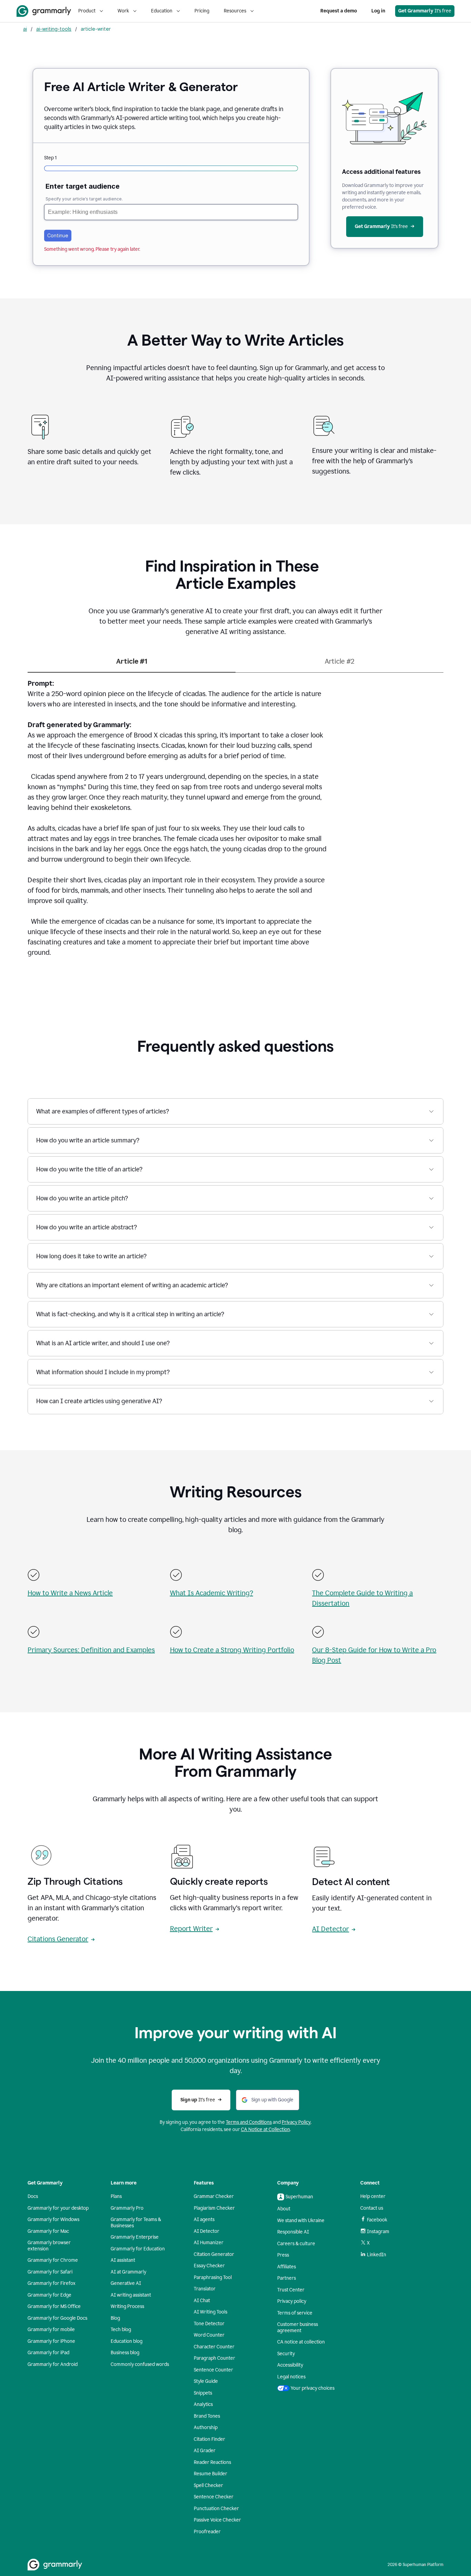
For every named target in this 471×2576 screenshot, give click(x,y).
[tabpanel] (235, 822)
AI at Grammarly (128, 2272)
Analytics (203, 2404)
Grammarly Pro (127, 2208)
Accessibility (290, 2365)
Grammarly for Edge (49, 2295)
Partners (287, 2278)
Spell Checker (208, 2485)
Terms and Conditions (249, 2122)
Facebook (377, 2220)
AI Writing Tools (211, 2312)
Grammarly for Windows (53, 2220)
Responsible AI (293, 2232)
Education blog (127, 2341)
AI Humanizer (209, 2243)
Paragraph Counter (214, 2358)
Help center (373, 2196)
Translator (205, 2289)
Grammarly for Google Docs (57, 2318)
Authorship (206, 2428)
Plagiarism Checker (214, 2208)
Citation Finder (209, 2439)
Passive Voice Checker (217, 2520)
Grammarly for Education (138, 2249)
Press (283, 2255)
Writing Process (127, 2306)
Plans (116, 2196)
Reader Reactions (212, 2462)
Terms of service (295, 2313)
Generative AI (126, 2283)
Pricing (202, 11)
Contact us (372, 2208)
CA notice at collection (301, 2342)
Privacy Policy (296, 2122)
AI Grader (205, 2451)
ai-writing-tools (54, 29)
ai (25, 29)
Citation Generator (214, 2254)
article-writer (96, 29)
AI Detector (330, 1929)
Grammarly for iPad (48, 2353)
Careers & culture (296, 2244)
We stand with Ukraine (301, 2221)
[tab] (132, 664)
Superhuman (299, 2197)
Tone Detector (209, 2324)
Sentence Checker (214, 2497)
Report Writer (191, 1929)
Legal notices (291, 2377)
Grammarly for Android (53, 2364)
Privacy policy (292, 2301)
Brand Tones (207, 2416)
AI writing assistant (131, 2295)
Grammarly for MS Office (54, 2306)
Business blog (125, 2353)
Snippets (203, 2393)
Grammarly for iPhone (51, 2341)
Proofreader (207, 2532)
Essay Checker (209, 2266)
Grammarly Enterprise (135, 2237)
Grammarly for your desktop (58, 2208)
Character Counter (214, 2347)
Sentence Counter (213, 2370)
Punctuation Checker (216, 2509)
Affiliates (287, 2267)
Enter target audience (83, 186)
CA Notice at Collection (265, 2129)
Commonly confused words (140, 2364)
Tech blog (121, 2330)
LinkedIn (377, 2255)
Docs (33, 2196)
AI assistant (123, 2260)
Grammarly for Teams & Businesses (136, 2223)
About (284, 2209)
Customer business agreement (298, 2327)
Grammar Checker (214, 2196)
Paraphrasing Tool (213, 2277)
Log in (378, 11)
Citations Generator (58, 1939)
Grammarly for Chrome (53, 2260)
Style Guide (206, 2381)
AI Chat (202, 2301)
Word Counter (209, 2335)
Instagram (378, 2232)
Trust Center (291, 2290)
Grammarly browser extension (49, 2246)
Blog (115, 2318)
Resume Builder (211, 2474)
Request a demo (339, 11)
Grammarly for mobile (51, 2330)
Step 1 (50, 158)
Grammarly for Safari (50, 2272)
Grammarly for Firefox (52, 2283)
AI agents (204, 2220)
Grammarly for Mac (48, 2231)
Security (286, 2354)
